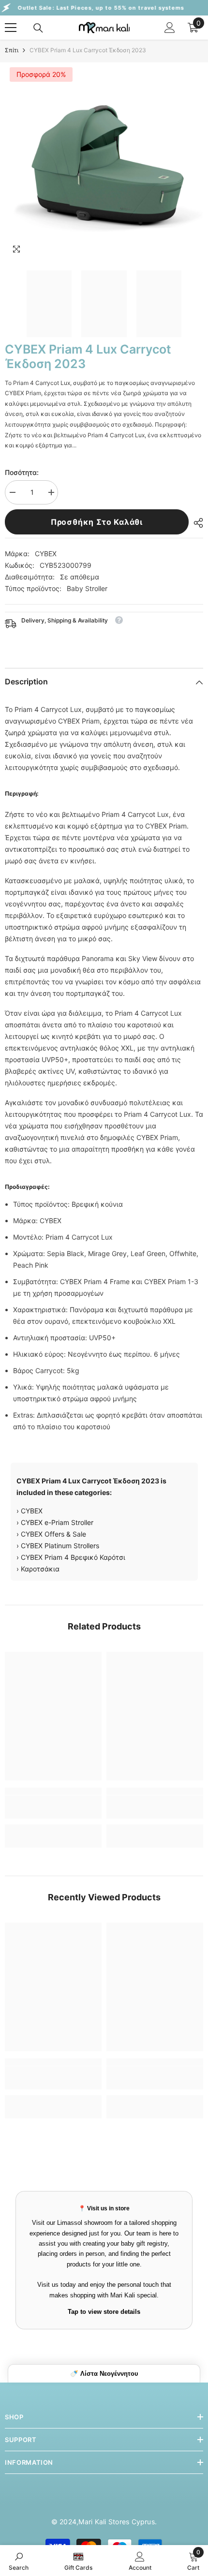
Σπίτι (12, 50)
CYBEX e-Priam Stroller (57, 1522)
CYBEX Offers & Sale (53, 1534)
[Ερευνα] (38, 28)
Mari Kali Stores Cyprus (117, 2522)
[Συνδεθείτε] (170, 28)
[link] (53, 1807)
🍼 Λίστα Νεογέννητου (104, 2374)
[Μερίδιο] (196, 523)
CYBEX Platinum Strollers (60, 1546)
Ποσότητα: (22, 472)
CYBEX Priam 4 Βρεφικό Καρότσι (73, 1557)
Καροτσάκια (40, 1569)
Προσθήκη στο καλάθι (97, 522)
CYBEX (46, 554)
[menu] (11, 28)
